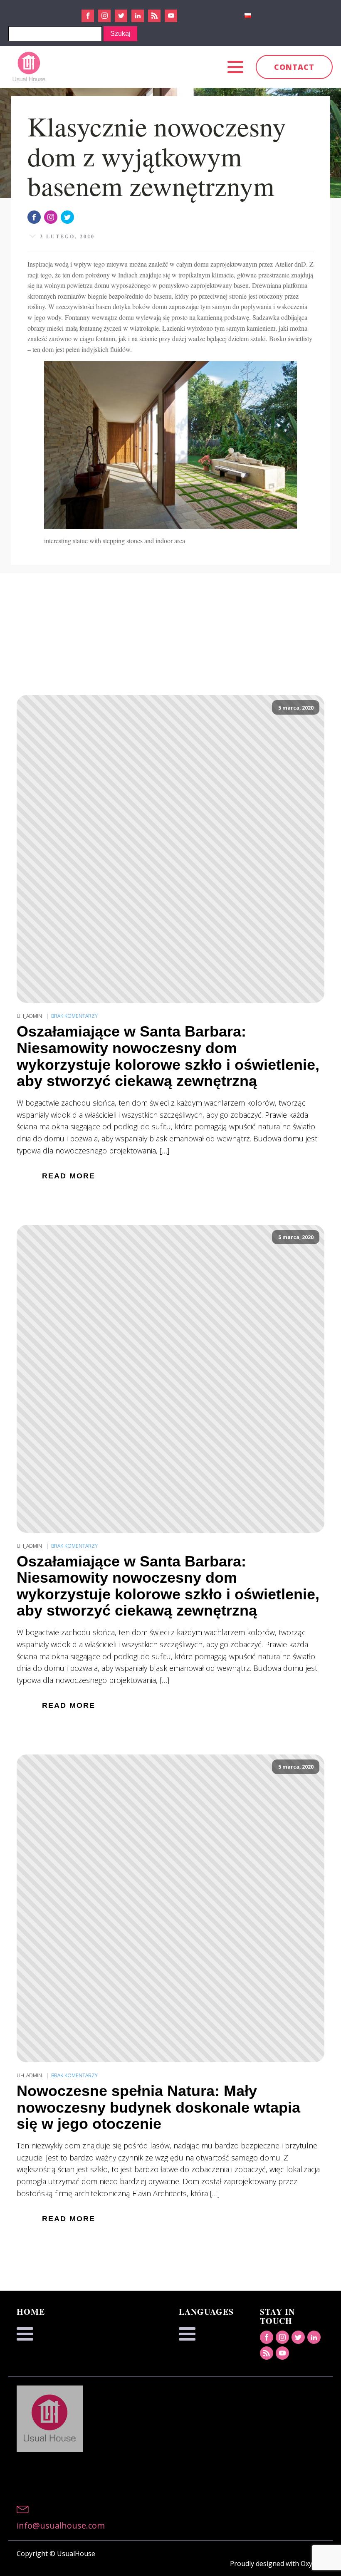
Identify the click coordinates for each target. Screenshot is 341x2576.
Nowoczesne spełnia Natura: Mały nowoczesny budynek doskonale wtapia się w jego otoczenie (158, 2107)
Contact (294, 67)
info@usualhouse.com (61, 2525)
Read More (69, 1176)
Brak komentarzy (74, 1016)
